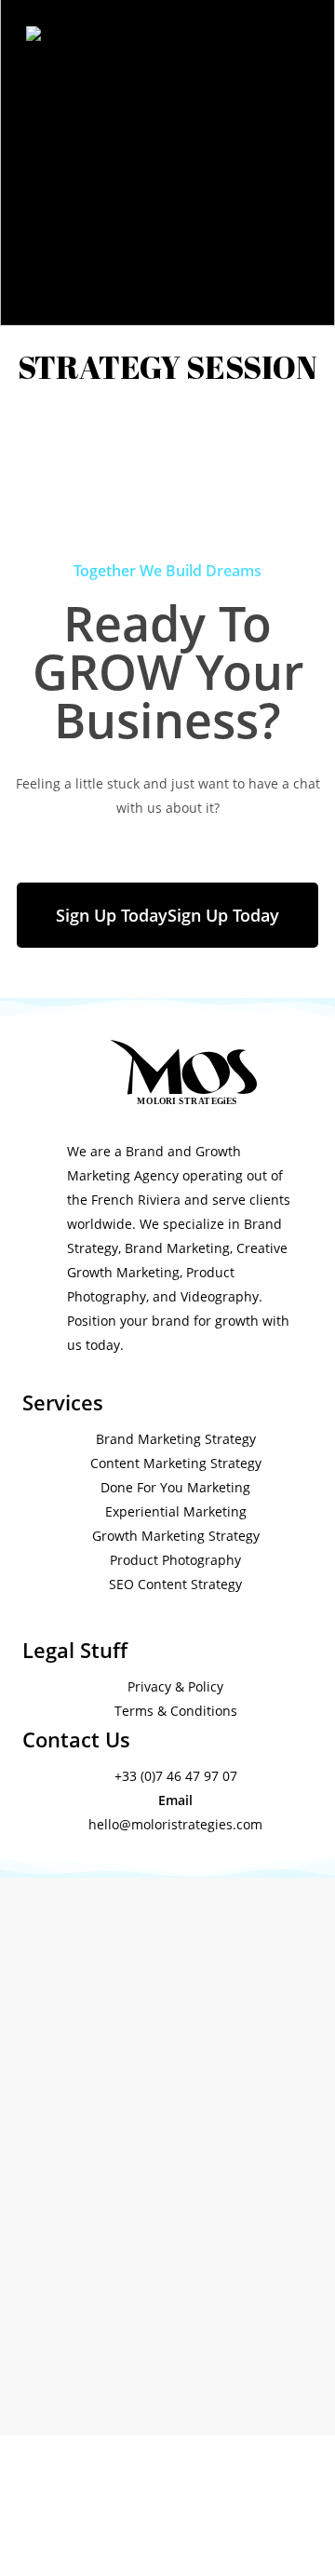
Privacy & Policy (175, 1686)
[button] (167, 915)
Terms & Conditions (176, 1711)
